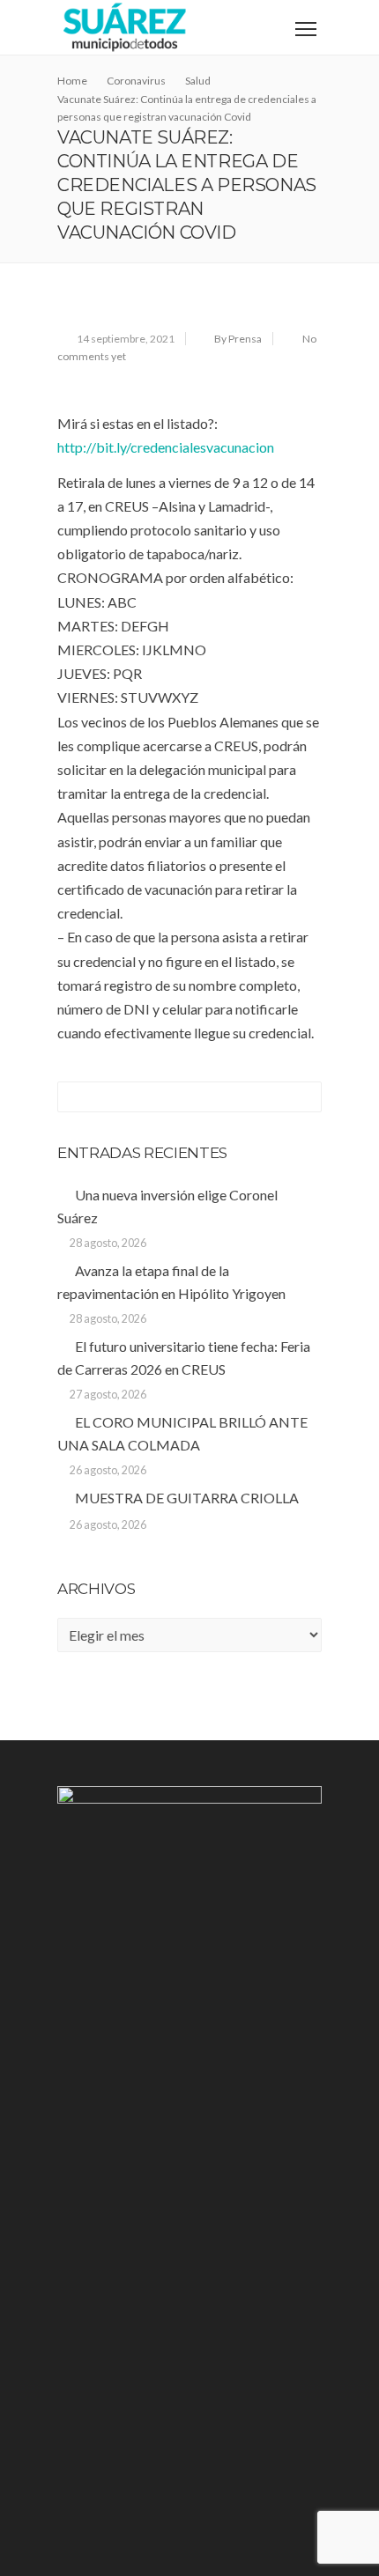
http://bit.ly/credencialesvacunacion (166, 447)
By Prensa (238, 339)
